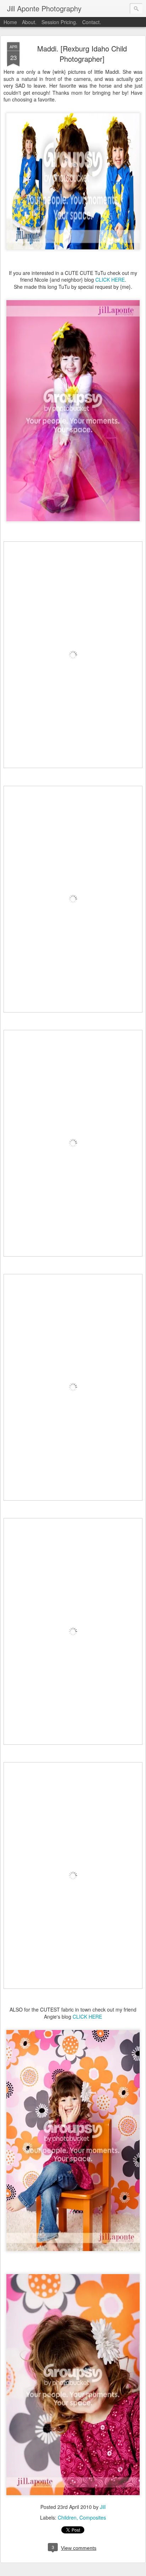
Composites (93, 2517)
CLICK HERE (110, 280)
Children (67, 2517)
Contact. (92, 22)
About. (29, 22)
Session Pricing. (59, 22)
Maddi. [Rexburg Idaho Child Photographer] (82, 54)
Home (10, 22)
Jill (103, 2507)
